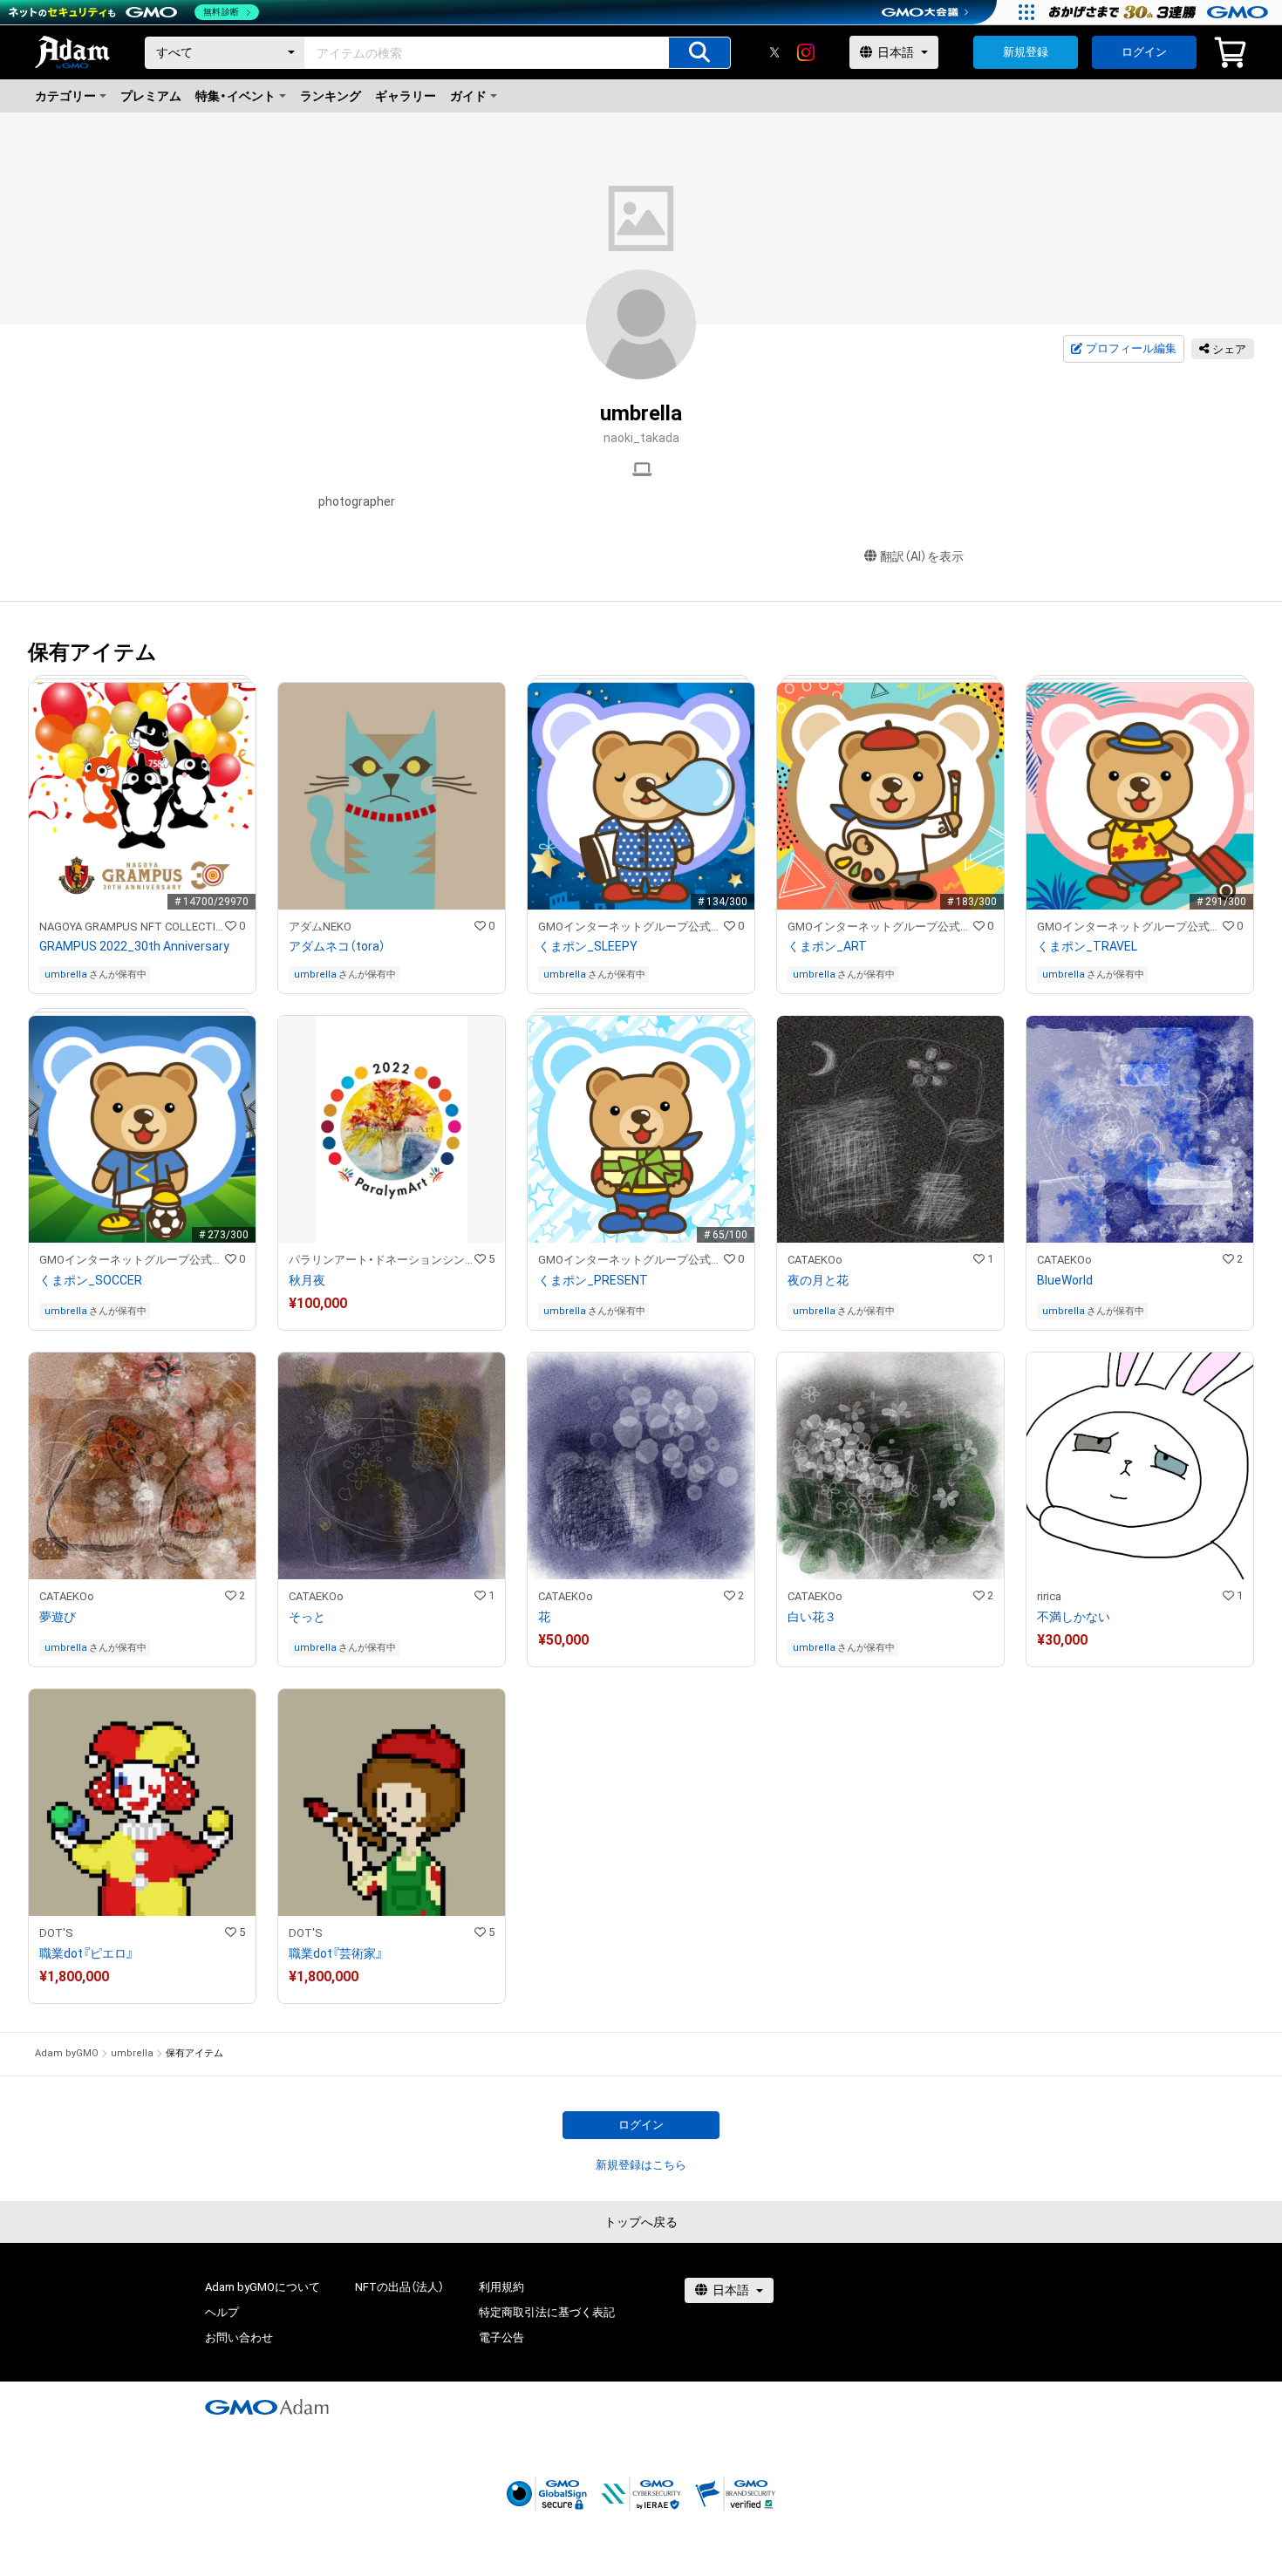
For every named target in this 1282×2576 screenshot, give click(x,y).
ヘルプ (222, 2312)
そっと (307, 1617)
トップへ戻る (641, 2222)
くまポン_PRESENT (593, 1280)
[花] (641, 1509)
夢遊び (58, 1617)
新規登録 (1026, 52)
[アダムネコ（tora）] (392, 838)
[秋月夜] (392, 1173)
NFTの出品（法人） (399, 2287)
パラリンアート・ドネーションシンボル (382, 1260)
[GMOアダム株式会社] (267, 2407)
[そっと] (392, 1509)
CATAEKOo (815, 1260)
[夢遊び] (142, 1509)
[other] (642, 470)
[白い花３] (890, 1509)
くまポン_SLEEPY (588, 946)
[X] (774, 52)
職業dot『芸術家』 (336, 1953)
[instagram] (806, 52)
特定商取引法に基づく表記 (547, 2312)
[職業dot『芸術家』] (392, 1846)
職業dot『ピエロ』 (86, 1953)
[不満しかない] (1140, 1509)
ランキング (331, 96)
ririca (1049, 1596)
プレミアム (151, 96)
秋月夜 (307, 1280)
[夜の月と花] (890, 1173)
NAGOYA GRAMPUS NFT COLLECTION (132, 927)
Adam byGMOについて (263, 2287)
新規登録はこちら (641, 2165)
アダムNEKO (320, 927)
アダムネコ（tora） (337, 946)
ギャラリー (406, 96)
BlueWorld (1065, 1280)
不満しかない (1074, 1617)
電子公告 (501, 2337)
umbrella (66, 975)
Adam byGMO (67, 2053)
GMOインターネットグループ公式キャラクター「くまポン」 (631, 927)
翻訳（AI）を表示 (922, 556)
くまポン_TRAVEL (1087, 946)
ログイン (1144, 52)
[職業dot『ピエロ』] (142, 1846)
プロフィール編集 (1131, 348)
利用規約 (501, 2287)
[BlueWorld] (1140, 1173)
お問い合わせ (239, 2337)
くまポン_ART (827, 946)
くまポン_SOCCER (91, 1280)
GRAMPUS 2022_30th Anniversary (134, 946)
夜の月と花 (818, 1280)
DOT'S (56, 1933)
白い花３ (812, 1617)
